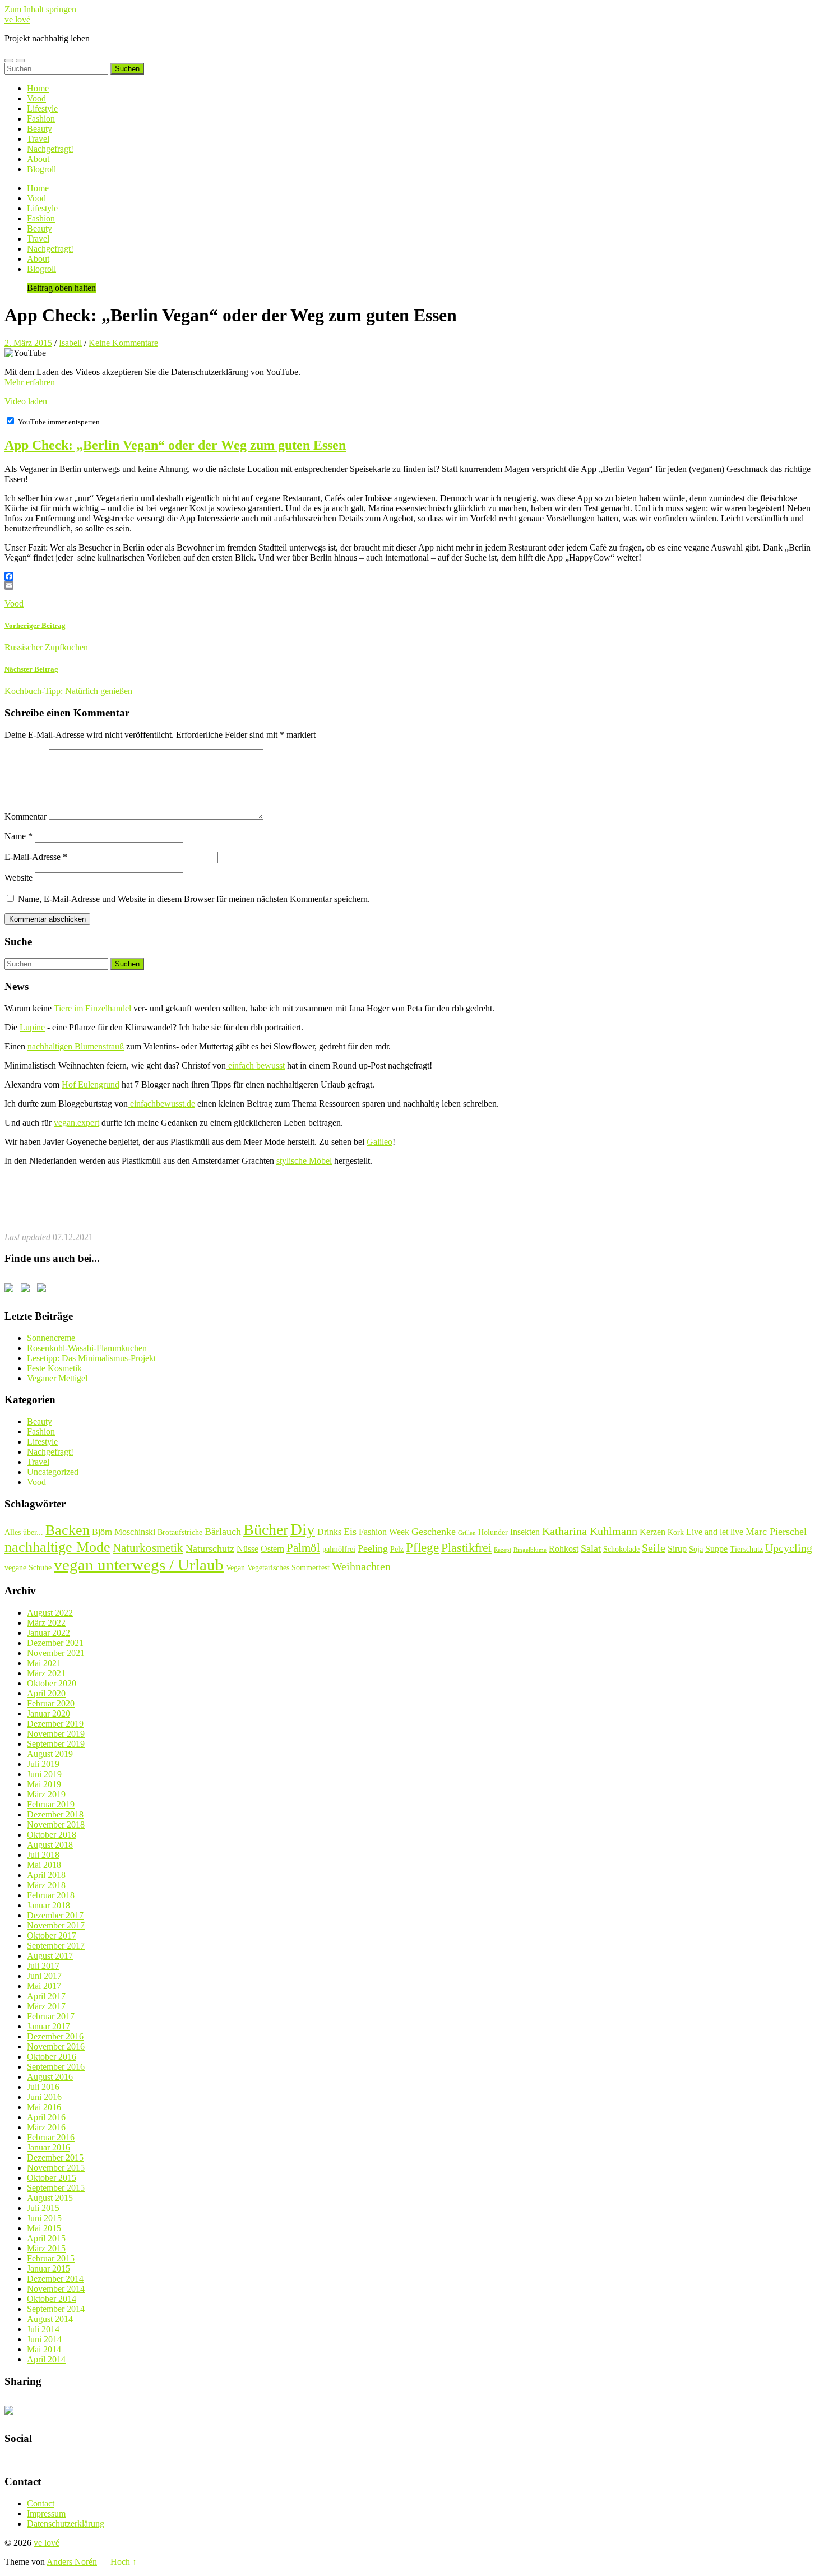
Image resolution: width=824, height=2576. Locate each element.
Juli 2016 (43, 2087)
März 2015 (46, 2248)
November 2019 (56, 1734)
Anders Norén (72, 2562)
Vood (36, 98)
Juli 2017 (43, 1966)
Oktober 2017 (52, 1936)
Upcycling (789, 1548)
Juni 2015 (44, 2218)
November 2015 (56, 2168)
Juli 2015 (43, 2208)
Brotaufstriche (180, 1532)
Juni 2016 (44, 2097)
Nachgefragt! (50, 149)
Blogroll (41, 169)
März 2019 (46, 1794)
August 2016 (50, 2077)
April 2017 (46, 1996)
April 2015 (46, 2238)
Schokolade (621, 1549)
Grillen (467, 1533)
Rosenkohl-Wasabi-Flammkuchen (87, 1348)
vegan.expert (77, 1123)
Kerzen (652, 1532)
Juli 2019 (43, 1764)
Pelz (397, 1549)
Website (18, 878)
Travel (38, 139)
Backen (68, 1530)
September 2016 (56, 2067)
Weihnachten (361, 1566)
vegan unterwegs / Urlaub (139, 1565)
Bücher (266, 1530)
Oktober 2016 (52, 2057)
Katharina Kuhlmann (590, 1531)
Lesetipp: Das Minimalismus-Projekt (91, 1358)
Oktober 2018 (52, 1835)
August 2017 (50, 1956)
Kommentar (26, 817)
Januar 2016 (48, 2147)
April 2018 (46, 1875)
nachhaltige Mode (57, 1547)
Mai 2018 (44, 1865)
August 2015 (50, 2198)
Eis (350, 1532)
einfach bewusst (255, 1065)
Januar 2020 (48, 1714)
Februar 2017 (51, 2016)
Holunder (493, 1532)
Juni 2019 (44, 1774)
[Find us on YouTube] (27, 1290)
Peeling (373, 1548)
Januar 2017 (48, 2026)
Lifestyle (42, 108)
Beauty (40, 129)
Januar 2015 (48, 2269)
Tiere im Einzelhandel (92, 1008)
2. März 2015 (28, 343)
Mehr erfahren (30, 382)
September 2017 (56, 1946)
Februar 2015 (51, 2258)
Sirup (677, 1549)
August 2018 (50, 1845)
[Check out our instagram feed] (44, 1290)
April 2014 (46, 2359)
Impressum (46, 2513)
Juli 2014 (43, 2329)
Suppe (716, 1549)
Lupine (32, 1027)
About (38, 159)
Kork (676, 1532)
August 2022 (50, 1613)
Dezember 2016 (55, 2036)
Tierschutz (746, 1549)
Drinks (329, 1532)
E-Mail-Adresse (36, 857)
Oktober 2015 (52, 2178)
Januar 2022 (48, 1633)
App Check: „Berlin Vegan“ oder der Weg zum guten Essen (175, 445)
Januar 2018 (48, 1905)
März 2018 (46, 1885)
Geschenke (434, 1532)
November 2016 (56, 2047)
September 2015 (56, 2188)
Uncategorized (53, 1472)
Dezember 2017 (55, 1915)
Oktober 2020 (52, 1683)
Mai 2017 (44, 1986)
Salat (591, 1548)
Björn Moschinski (124, 1532)
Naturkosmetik (148, 1548)
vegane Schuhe (28, 1567)
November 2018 (56, 1825)
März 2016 (46, 2127)
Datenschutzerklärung (66, 2524)
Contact (41, 2503)
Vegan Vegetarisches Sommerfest (278, 1567)
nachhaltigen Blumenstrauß (76, 1046)
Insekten (525, 1532)
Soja (696, 1549)
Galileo (379, 1142)
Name (18, 836)
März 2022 (46, 1623)
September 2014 (56, 2309)
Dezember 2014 (55, 2279)
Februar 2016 (51, 2137)
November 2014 (56, 2289)
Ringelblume (530, 1550)
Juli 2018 (43, 1855)
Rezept (503, 1550)
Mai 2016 (44, 2107)
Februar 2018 (51, 1895)
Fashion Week (384, 1532)
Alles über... (24, 1532)
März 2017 (46, 2006)
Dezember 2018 (55, 1814)
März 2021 (46, 1673)
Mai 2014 (44, 2349)
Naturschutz (210, 1548)
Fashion (41, 119)
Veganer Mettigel (57, 1378)
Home (38, 88)
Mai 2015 (44, 2228)
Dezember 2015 (55, 2158)
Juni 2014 (44, 2339)
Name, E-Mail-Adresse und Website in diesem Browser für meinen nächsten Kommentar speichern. (194, 899)
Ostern (272, 1549)
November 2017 (56, 1925)
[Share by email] (11, 2412)
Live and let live (715, 1532)
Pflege (422, 1547)
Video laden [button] (26, 401)
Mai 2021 (44, 1663)
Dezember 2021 (55, 1643)
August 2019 (50, 1754)
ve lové (17, 19)
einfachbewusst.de (161, 1104)
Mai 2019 (44, 1784)
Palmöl (303, 1548)
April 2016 (46, 2117)
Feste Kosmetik (54, 1368)
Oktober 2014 (52, 2299)
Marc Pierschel (776, 1532)
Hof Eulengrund (91, 1084)
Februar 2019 (51, 1804)
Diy (303, 1529)
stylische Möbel (304, 1161)
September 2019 (56, 1744)
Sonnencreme (51, 1338)
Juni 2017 (44, 1976)
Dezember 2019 (55, 1724)
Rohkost (564, 1549)
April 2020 (46, 1693)
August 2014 (50, 2319)
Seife (654, 1548)
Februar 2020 (51, 1703)
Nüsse (247, 1549)
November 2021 (56, 1653)
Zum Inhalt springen (40, 9)
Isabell (70, 343)
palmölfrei (339, 1549)
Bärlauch (223, 1532)
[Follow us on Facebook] (11, 1290)
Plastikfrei (466, 1548)
